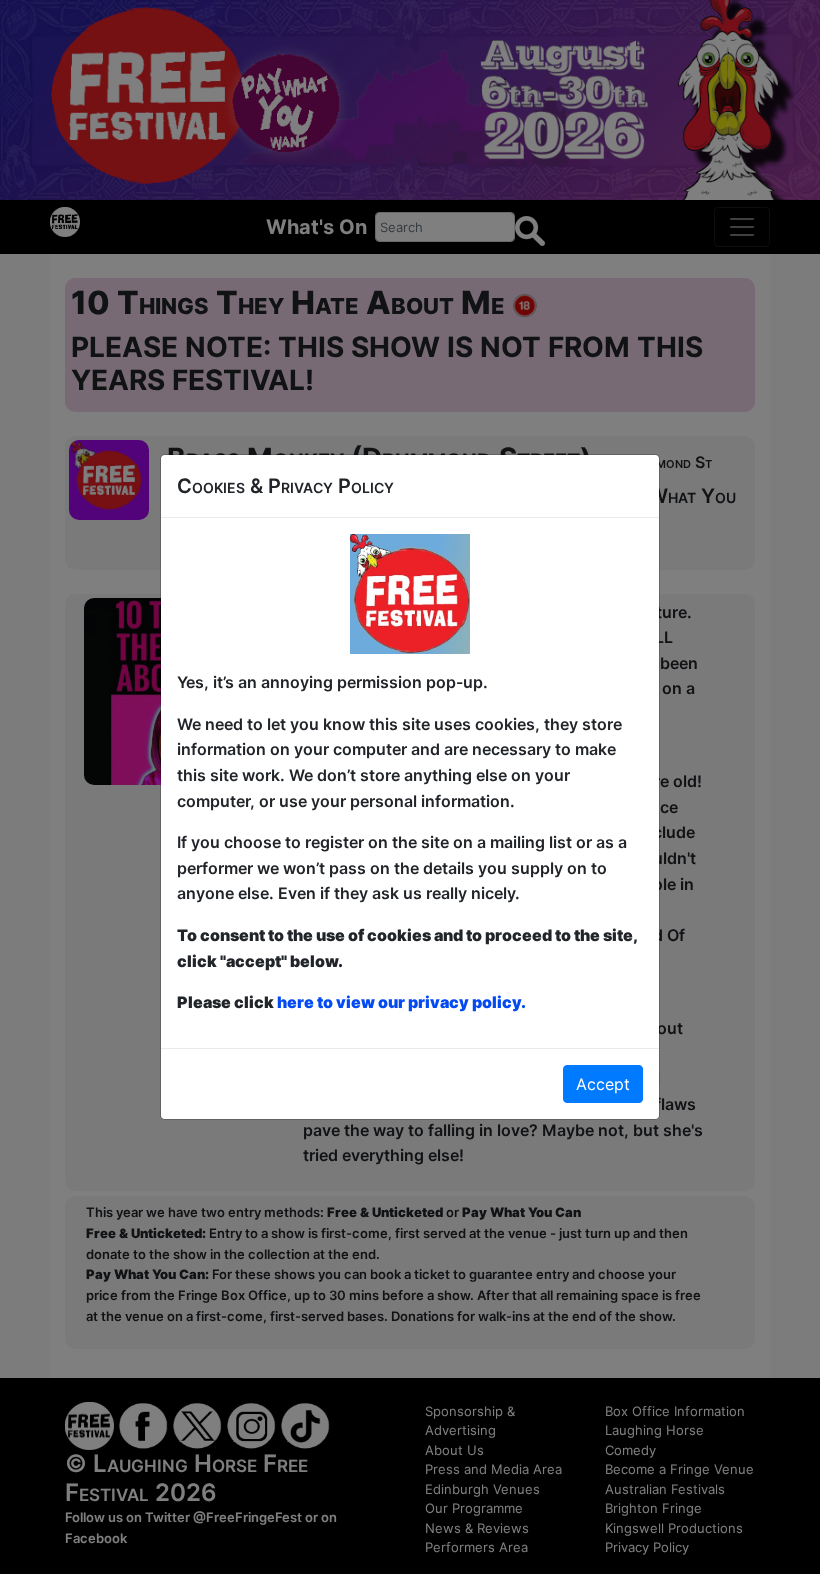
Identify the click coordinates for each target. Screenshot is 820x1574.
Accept (603, 1084)
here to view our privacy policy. (401, 1002)
